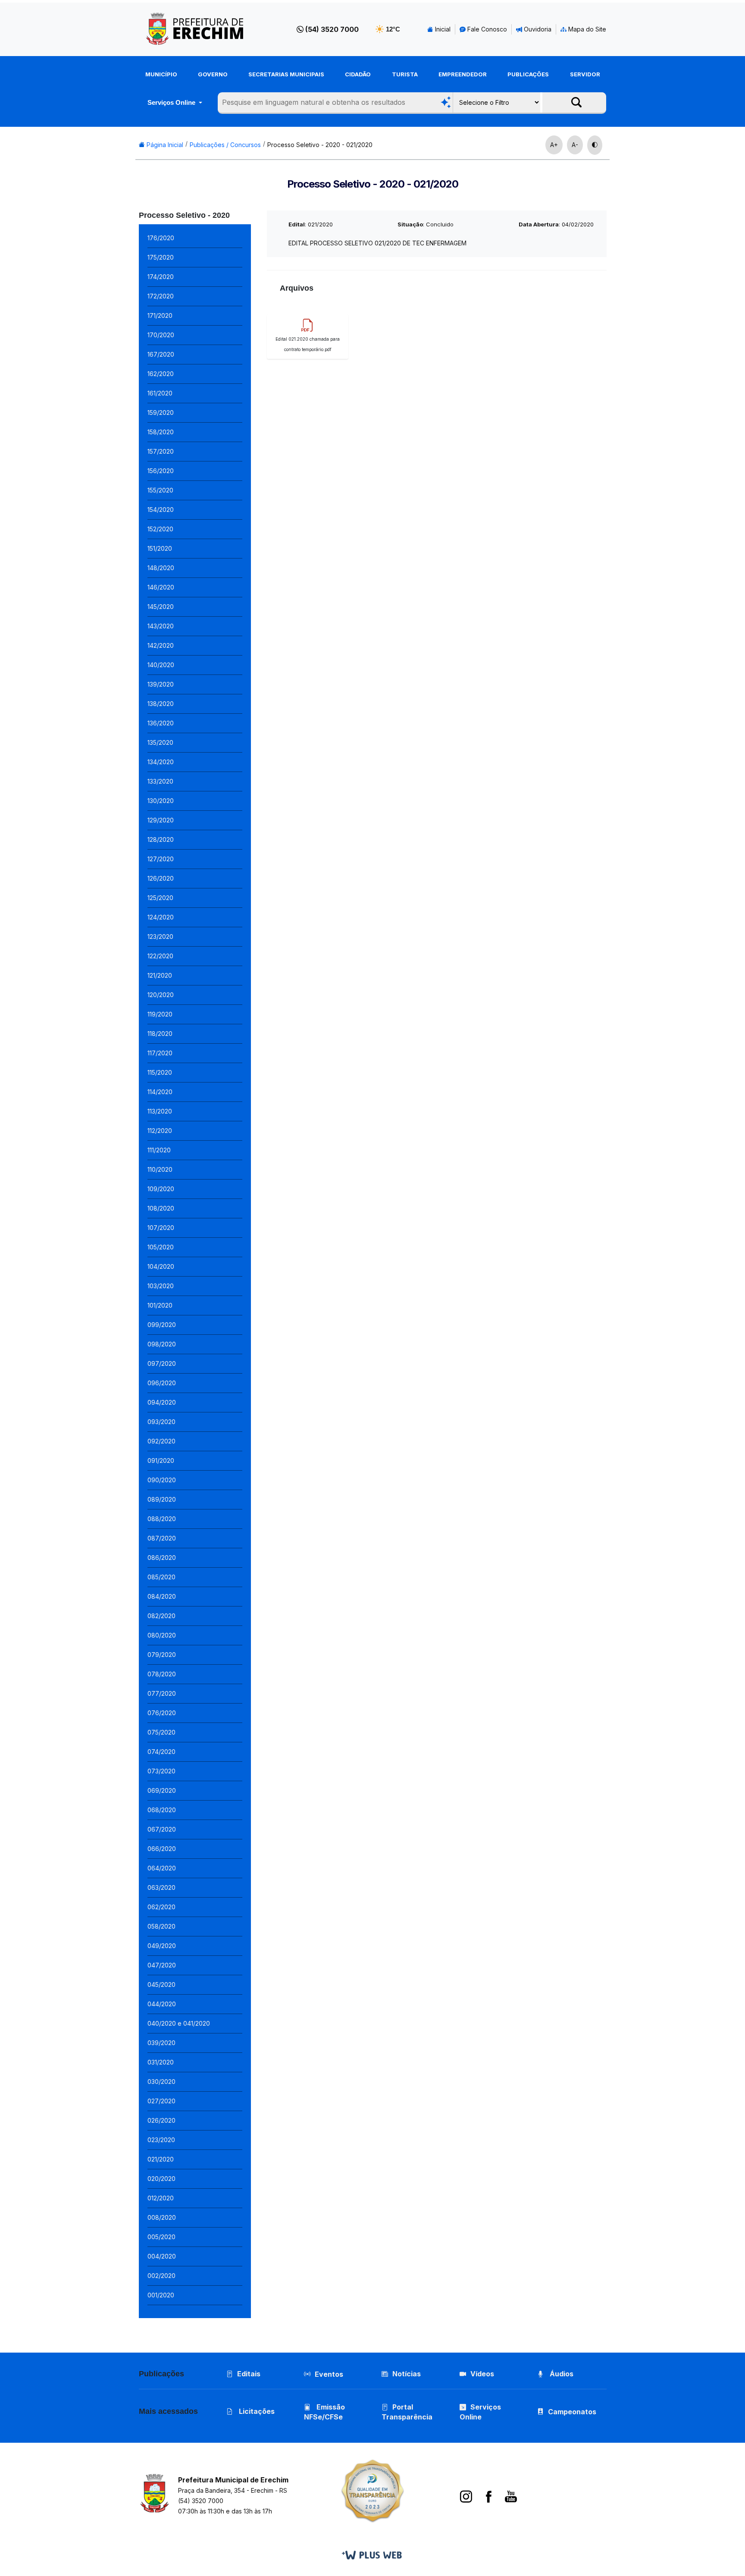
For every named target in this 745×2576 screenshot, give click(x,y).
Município (161, 74)
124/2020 (161, 917)
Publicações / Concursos (225, 145)
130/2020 (161, 801)
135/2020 (160, 742)
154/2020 (161, 510)
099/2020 (162, 1325)
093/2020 (161, 1422)
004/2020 (162, 2256)
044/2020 (162, 2004)
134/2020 (161, 762)
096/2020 (162, 1383)
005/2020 (161, 2237)
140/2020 (161, 665)
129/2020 (161, 820)
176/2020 (161, 238)
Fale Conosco (486, 29)
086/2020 (162, 1558)
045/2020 (161, 1985)
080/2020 (162, 1635)
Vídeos (482, 2374)
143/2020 (161, 626)
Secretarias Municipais (286, 74)
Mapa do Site (586, 29)
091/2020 (161, 1461)
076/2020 (162, 1713)
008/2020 (162, 2217)
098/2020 (162, 1344)
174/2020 (161, 277)
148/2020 (161, 568)
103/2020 (161, 1286)
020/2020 (161, 2179)
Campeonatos (572, 2412)
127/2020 (161, 859)
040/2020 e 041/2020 (179, 2023)
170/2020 (161, 335)
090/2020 (162, 1480)
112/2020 (160, 1131)
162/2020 (161, 374)
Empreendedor (463, 74)
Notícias (407, 2374)
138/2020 (161, 704)
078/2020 (162, 1674)
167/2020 (161, 354)
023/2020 (161, 2140)
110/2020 (160, 1169)
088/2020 (162, 1519)
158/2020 (161, 432)
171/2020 (160, 315)
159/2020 (161, 413)
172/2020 (161, 296)
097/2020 (162, 1363)
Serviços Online (172, 102)
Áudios (561, 2374)
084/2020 (162, 1596)
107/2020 (161, 1228)
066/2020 (162, 1849)
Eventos (329, 2374)
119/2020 (160, 1014)
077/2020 (162, 1693)
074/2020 (161, 1752)
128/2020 (161, 839)
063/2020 (161, 1887)
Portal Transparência (407, 2412)
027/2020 (161, 2101)
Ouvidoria (537, 29)
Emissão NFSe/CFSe (324, 2412)
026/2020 (161, 2120)
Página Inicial (164, 145)
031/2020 (161, 2062)
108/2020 (161, 1208)
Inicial (442, 29)
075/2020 (161, 1732)
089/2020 (162, 1499)
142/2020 (161, 645)
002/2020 (161, 2276)
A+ (554, 145)
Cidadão (358, 74)
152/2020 (160, 529)
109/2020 (161, 1189)
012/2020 (161, 2198)
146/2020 (161, 587)
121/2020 (160, 975)
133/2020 (160, 781)
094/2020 (162, 1402)
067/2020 (162, 1829)
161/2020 (160, 393)
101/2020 (160, 1305)
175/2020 (161, 257)
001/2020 (161, 2295)
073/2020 (161, 1771)
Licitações (256, 2411)
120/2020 (161, 995)
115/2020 (160, 1072)
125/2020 (160, 898)
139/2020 (161, 684)
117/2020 (160, 1053)
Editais (249, 2374)
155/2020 (160, 490)
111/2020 (159, 1150)
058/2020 (161, 1926)
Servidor (585, 74)
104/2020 (161, 1266)
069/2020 (162, 1790)
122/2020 (160, 956)
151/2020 (160, 548)
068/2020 (162, 1810)
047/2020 (162, 1965)
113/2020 (160, 1111)
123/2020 (160, 937)
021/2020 (161, 2159)
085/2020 (161, 1577)
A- (575, 145)
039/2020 (161, 2043)
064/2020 (162, 1868)
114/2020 (160, 1092)
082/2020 (161, 1616)
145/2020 (161, 607)
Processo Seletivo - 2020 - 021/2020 (320, 145)
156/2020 (161, 471)
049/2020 (162, 1946)
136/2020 (161, 723)
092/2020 (161, 1441)
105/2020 (161, 1247)
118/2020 (160, 1034)
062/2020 (161, 1907)
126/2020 (161, 878)
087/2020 (162, 1538)
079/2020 (162, 1655)
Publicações (528, 74)
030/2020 (161, 2082)
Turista (405, 74)
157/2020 (161, 451)
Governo (213, 74)
